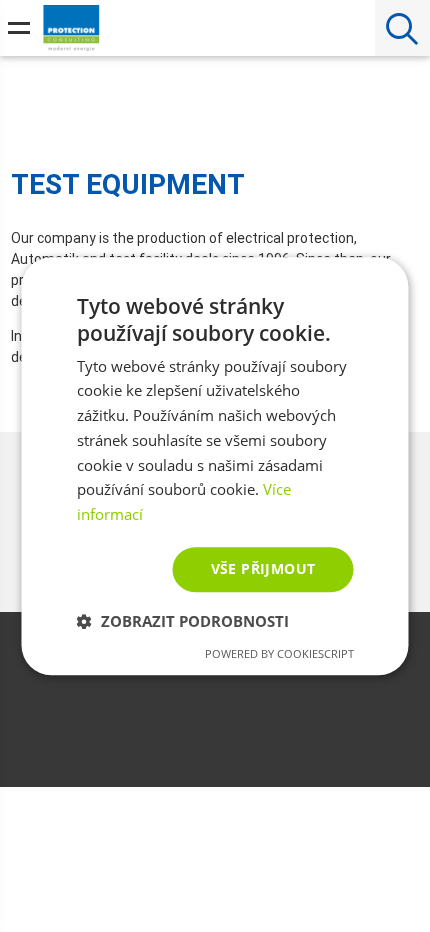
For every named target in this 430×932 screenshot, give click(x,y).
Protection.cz (71, 33)
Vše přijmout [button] (263, 568)
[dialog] (215, 466)
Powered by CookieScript (279, 653)
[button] (183, 621)
